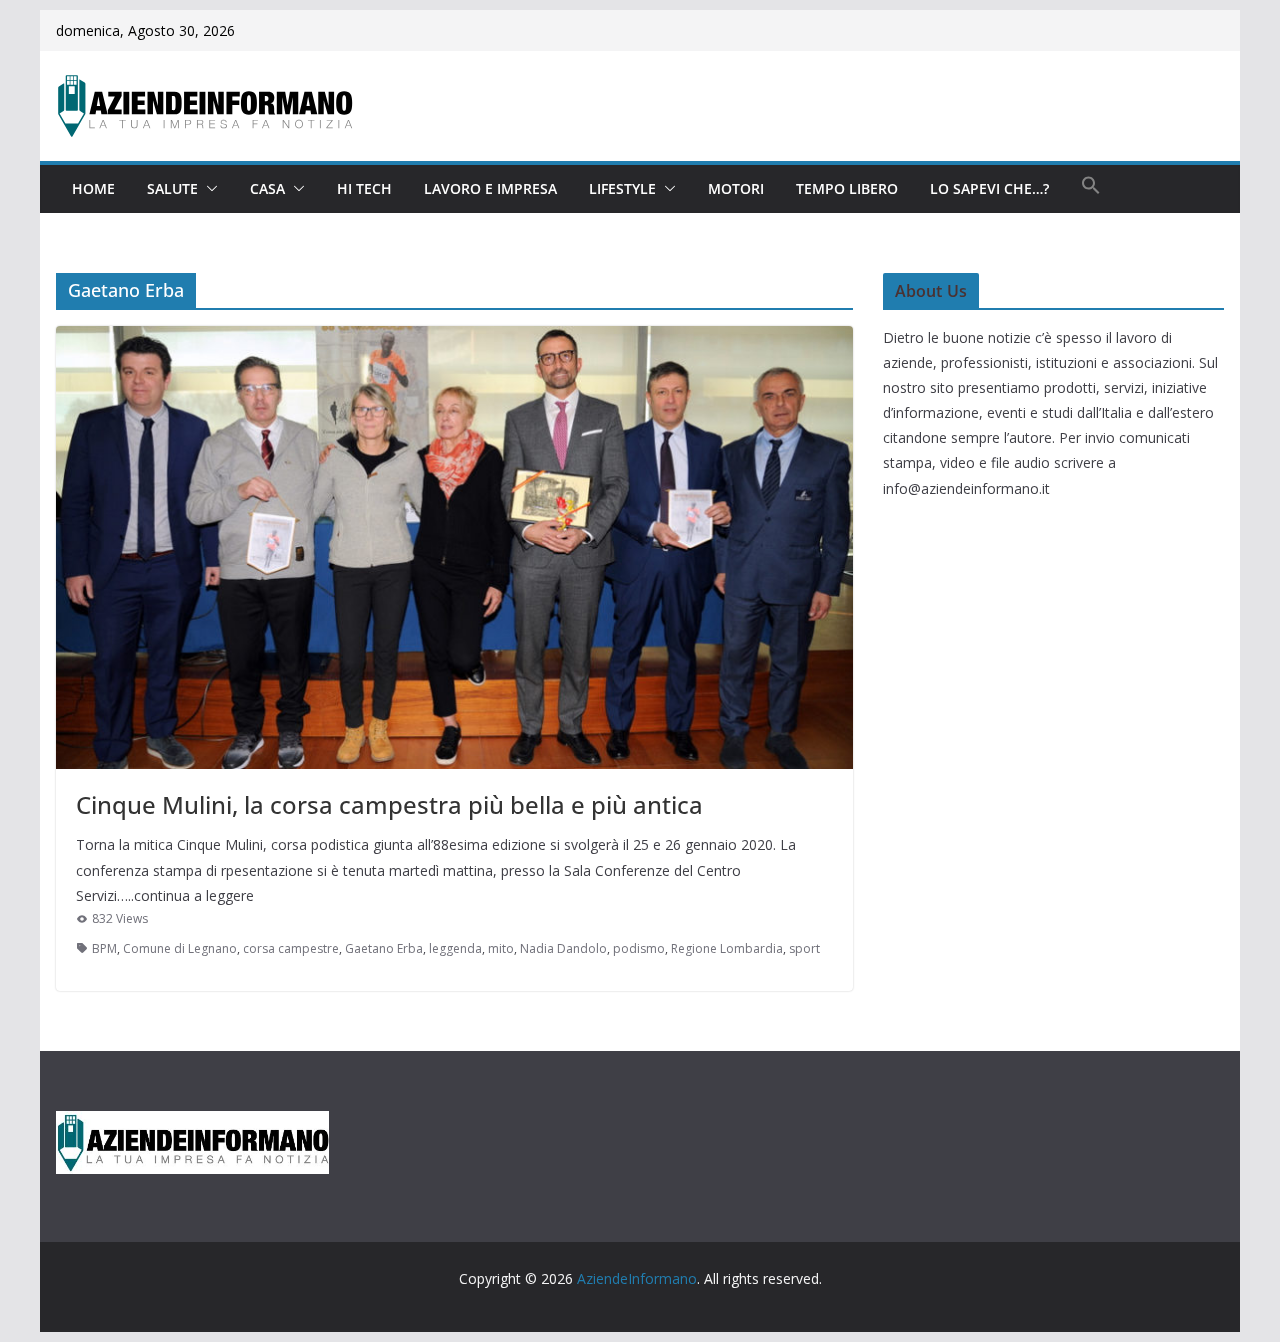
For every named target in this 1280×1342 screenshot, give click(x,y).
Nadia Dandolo (563, 948)
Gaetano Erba (384, 948)
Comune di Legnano (180, 948)
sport (804, 948)
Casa (267, 188)
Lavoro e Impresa (490, 188)
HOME (93, 188)
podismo (639, 948)
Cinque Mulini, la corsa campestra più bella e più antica (389, 804)
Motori (736, 188)
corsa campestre (291, 948)
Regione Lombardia (727, 948)
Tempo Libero (847, 188)
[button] (208, 189)
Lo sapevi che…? (989, 188)
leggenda (455, 948)
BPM (104, 948)
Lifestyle (622, 188)
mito (501, 948)
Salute (172, 188)
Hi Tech (364, 188)
